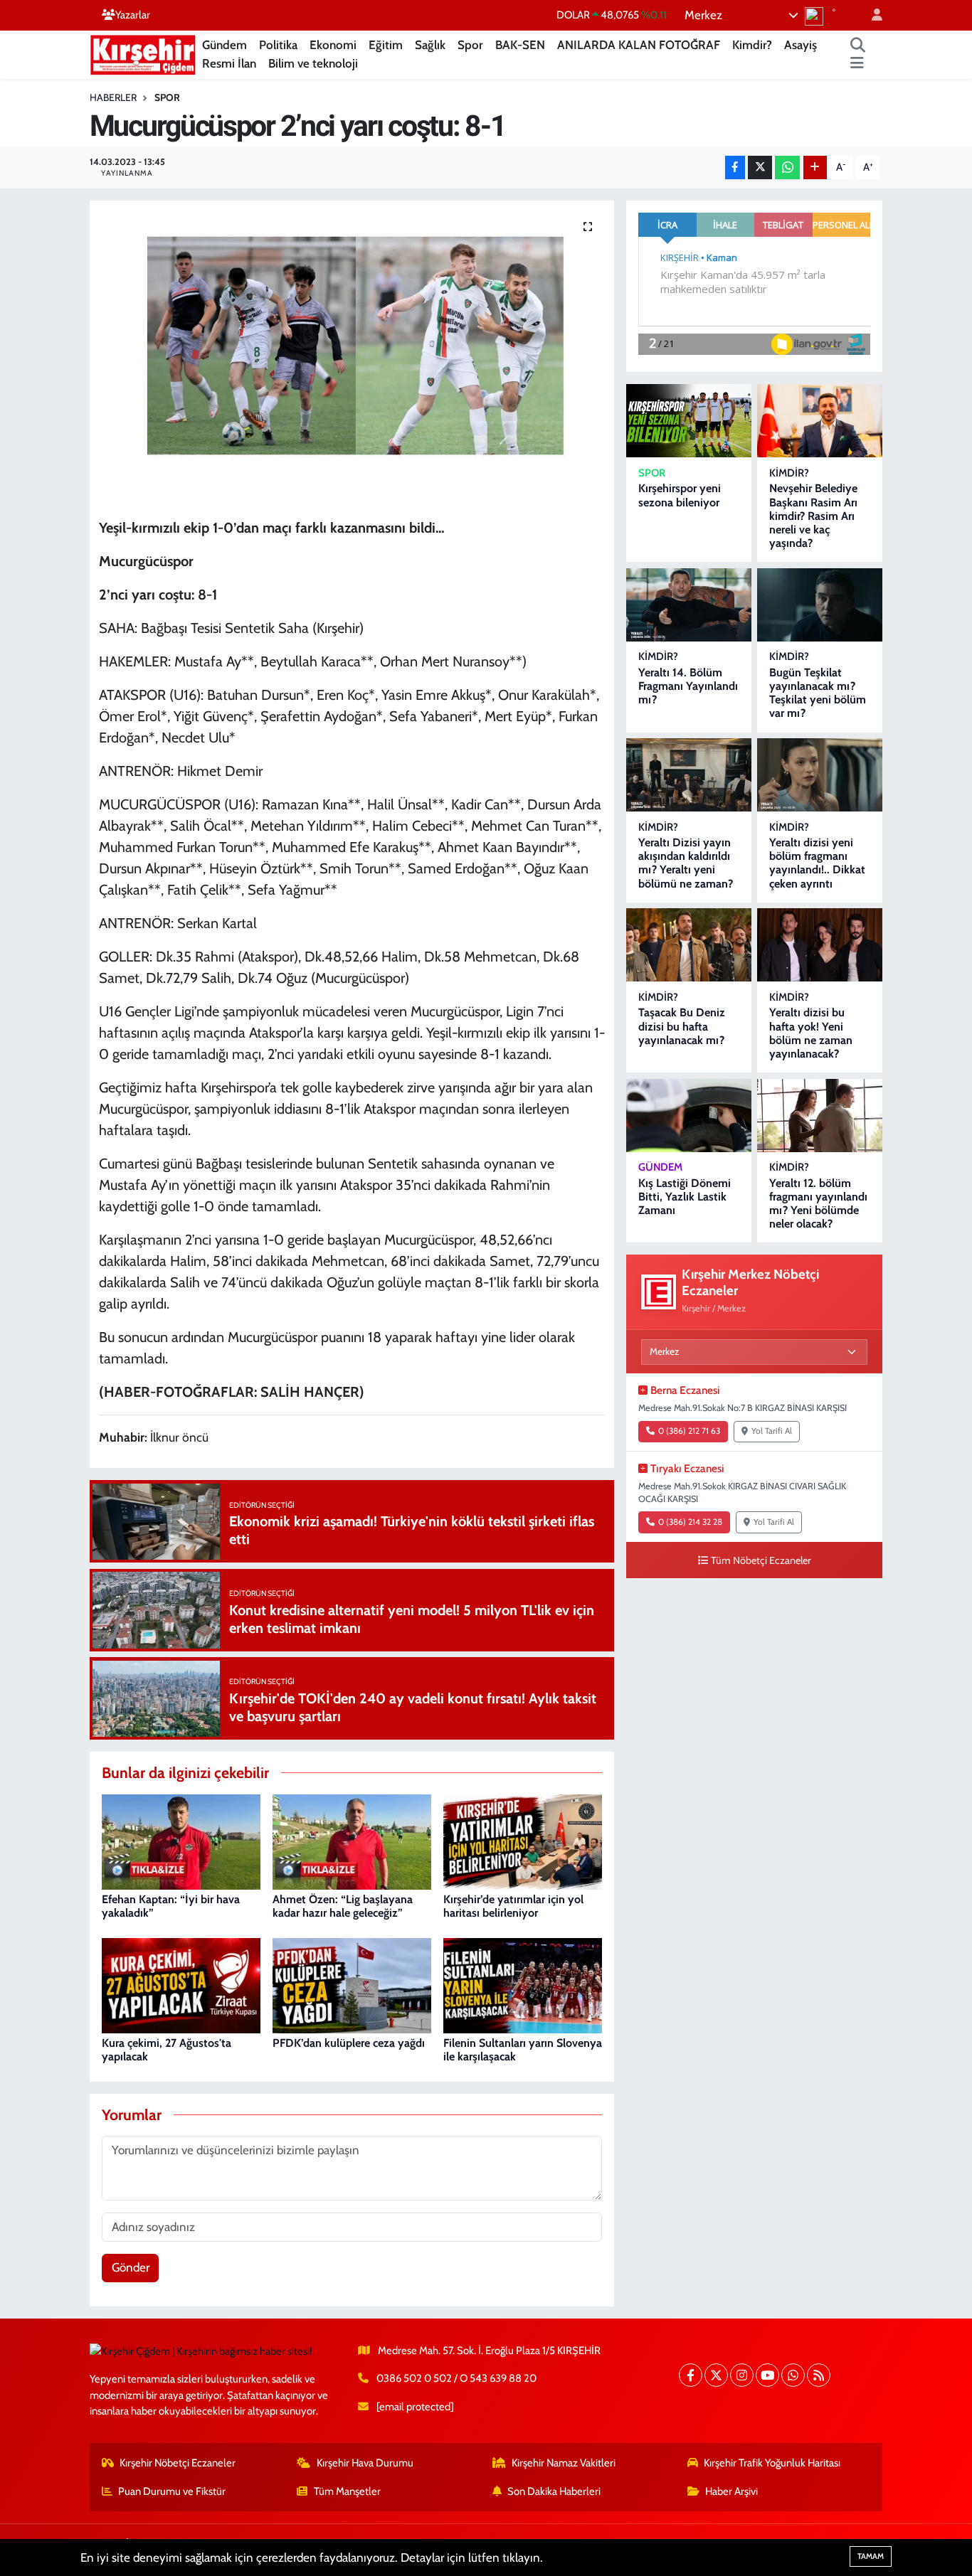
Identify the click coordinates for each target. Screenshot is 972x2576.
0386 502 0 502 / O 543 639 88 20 (456, 2378)
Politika (278, 45)
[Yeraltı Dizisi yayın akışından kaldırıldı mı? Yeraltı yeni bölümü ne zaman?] (689, 775)
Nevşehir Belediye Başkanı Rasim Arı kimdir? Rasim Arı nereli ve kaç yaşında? (813, 516)
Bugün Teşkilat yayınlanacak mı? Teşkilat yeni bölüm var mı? (818, 693)
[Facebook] (691, 2375)
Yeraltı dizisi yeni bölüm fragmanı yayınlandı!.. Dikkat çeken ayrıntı (817, 863)
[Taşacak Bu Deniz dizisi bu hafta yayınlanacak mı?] (689, 945)
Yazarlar (133, 15)
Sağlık (430, 45)
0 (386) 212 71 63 (689, 1431)
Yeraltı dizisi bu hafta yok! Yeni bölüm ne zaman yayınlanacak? (811, 1033)
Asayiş (801, 45)
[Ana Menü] (857, 64)
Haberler (113, 97)
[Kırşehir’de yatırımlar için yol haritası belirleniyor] (523, 1841)
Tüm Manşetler (347, 2491)
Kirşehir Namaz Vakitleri (564, 2463)
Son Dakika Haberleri (554, 2491)
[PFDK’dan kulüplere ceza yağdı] (352, 1984)
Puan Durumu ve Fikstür (172, 2491)
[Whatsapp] (793, 2375)
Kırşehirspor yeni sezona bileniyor (680, 495)
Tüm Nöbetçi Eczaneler (761, 1560)
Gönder (131, 2267)
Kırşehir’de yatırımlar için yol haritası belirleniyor (513, 1906)
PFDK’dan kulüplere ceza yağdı (349, 2043)
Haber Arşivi (731, 2491)
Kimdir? (752, 45)
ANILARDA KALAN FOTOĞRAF (639, 45)
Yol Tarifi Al (772, 1431)
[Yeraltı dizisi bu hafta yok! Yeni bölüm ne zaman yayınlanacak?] (820, 945)
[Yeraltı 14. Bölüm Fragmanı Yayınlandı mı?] (689, 605)
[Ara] (858, 46)
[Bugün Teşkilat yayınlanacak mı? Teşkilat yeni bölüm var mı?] (820, 605)
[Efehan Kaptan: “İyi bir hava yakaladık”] (181, 1841)
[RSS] (819, 2375)
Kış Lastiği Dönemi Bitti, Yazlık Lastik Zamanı (685, 1197)
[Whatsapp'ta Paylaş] (787, 167)
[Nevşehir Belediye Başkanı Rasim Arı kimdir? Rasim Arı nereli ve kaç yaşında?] (820, 421)
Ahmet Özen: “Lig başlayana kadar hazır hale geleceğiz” (343, 1906)
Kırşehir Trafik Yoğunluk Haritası (772, 2463)
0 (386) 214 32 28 (690, 1522)
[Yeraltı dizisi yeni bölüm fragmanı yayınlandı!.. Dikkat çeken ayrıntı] (820, 775)
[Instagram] (742, 2375)
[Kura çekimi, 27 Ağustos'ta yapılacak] (181, 1984)
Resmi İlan (229, 63)
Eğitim (386, 45)
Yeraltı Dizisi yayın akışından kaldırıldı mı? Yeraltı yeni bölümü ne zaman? (686, 863)
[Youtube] (767, 2375)
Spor (470, 45)
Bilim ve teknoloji (313, 63)
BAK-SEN (520, 45)
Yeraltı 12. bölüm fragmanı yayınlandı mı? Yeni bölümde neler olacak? (818, 1204)
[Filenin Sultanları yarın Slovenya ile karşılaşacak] (523, 1984)
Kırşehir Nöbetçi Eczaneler (178, 2463)
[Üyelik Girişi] (871, 15)
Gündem (224, 45)
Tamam (871, 2556)
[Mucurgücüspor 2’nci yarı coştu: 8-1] (352, 354)
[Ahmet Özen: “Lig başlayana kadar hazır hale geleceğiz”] (352, 1841)
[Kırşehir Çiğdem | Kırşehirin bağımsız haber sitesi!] (143, 53)
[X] (716, 2375)
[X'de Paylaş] (760, 167)
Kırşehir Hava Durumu (365, 2463)
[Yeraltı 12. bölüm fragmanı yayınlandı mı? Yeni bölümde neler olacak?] (820, 1116)
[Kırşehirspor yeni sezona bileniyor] (689, 421)
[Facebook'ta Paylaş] (735, 167)
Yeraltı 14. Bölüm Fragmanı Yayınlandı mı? (688, 686)
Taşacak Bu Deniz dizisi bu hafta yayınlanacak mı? (682, 1026)
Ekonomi (333, 45)
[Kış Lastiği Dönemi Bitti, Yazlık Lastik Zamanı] (689, 1116)
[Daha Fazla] (815, 167)
